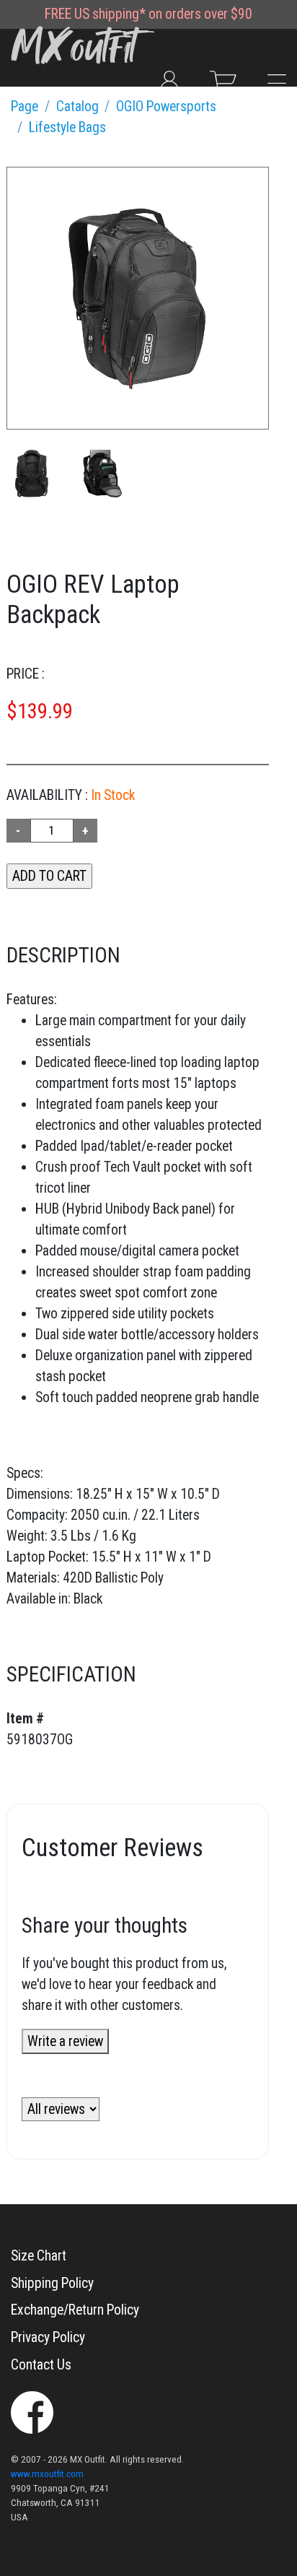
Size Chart (39, 2256)
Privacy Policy (48, 2337)
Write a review (65, 2041)
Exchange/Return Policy (75, 2310)
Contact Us (41, 2365)
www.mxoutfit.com (47, 2474)
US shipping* (110, 14)
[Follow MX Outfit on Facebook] (32, 2412)
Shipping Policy (52, 2283)
